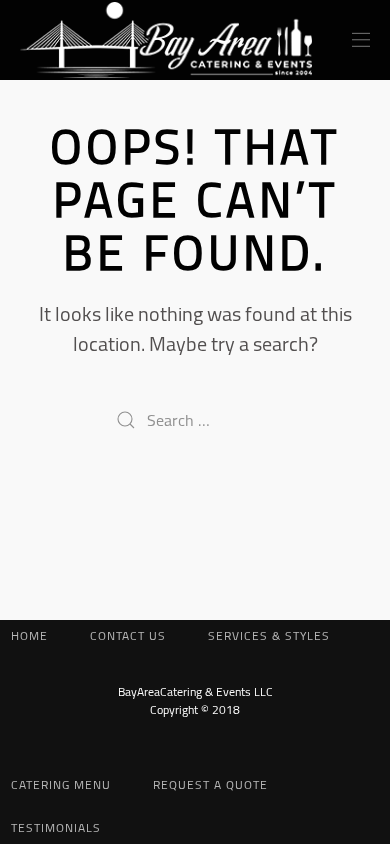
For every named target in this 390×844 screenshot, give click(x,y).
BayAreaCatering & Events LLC (195, 691)
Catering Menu (61, 784)
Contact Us (128, 635)
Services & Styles (269, 635)
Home (29, 635)
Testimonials (56, 826)
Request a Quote (210, 784)
